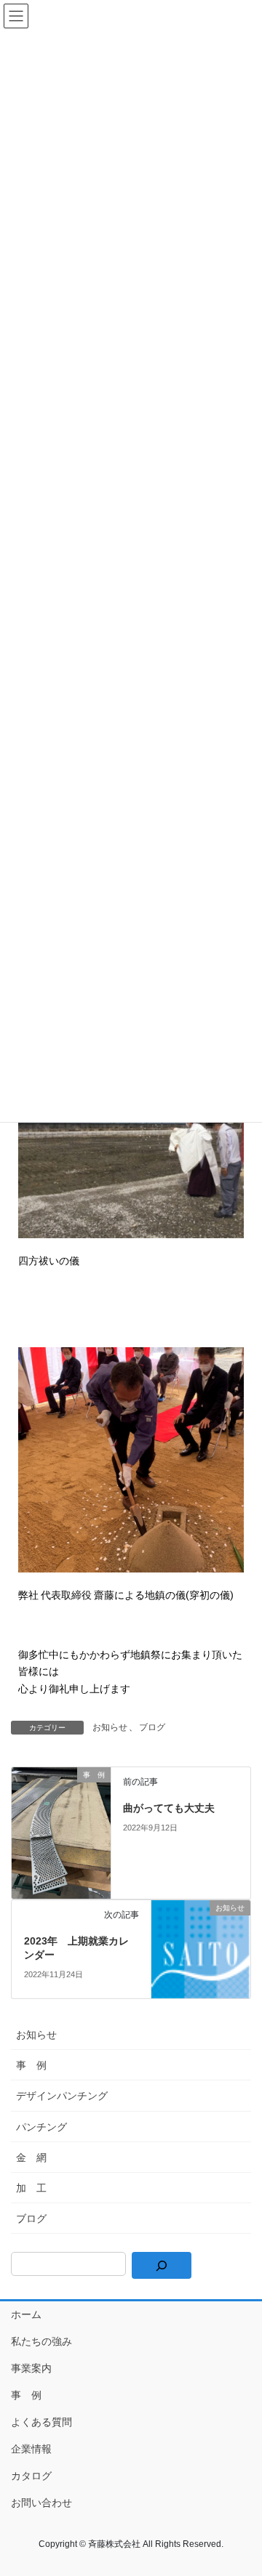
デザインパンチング (62, 2096)
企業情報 (31, 2449)
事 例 (31, 2065)
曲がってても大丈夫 (169, 1808)
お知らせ (110, 1727)
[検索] (162, 2265)
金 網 (31, 2157)
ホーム (26, 2314)
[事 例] (61, 1832)
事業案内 (31, 2368)
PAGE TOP (241, 2486)
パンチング (41, 2127)
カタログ (31, 2476)
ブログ (152, 1727)
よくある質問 (41, 2422)
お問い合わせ (41, 2503)
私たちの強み (41, 2341)
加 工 (31, 2188)
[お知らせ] (201, 1948)
